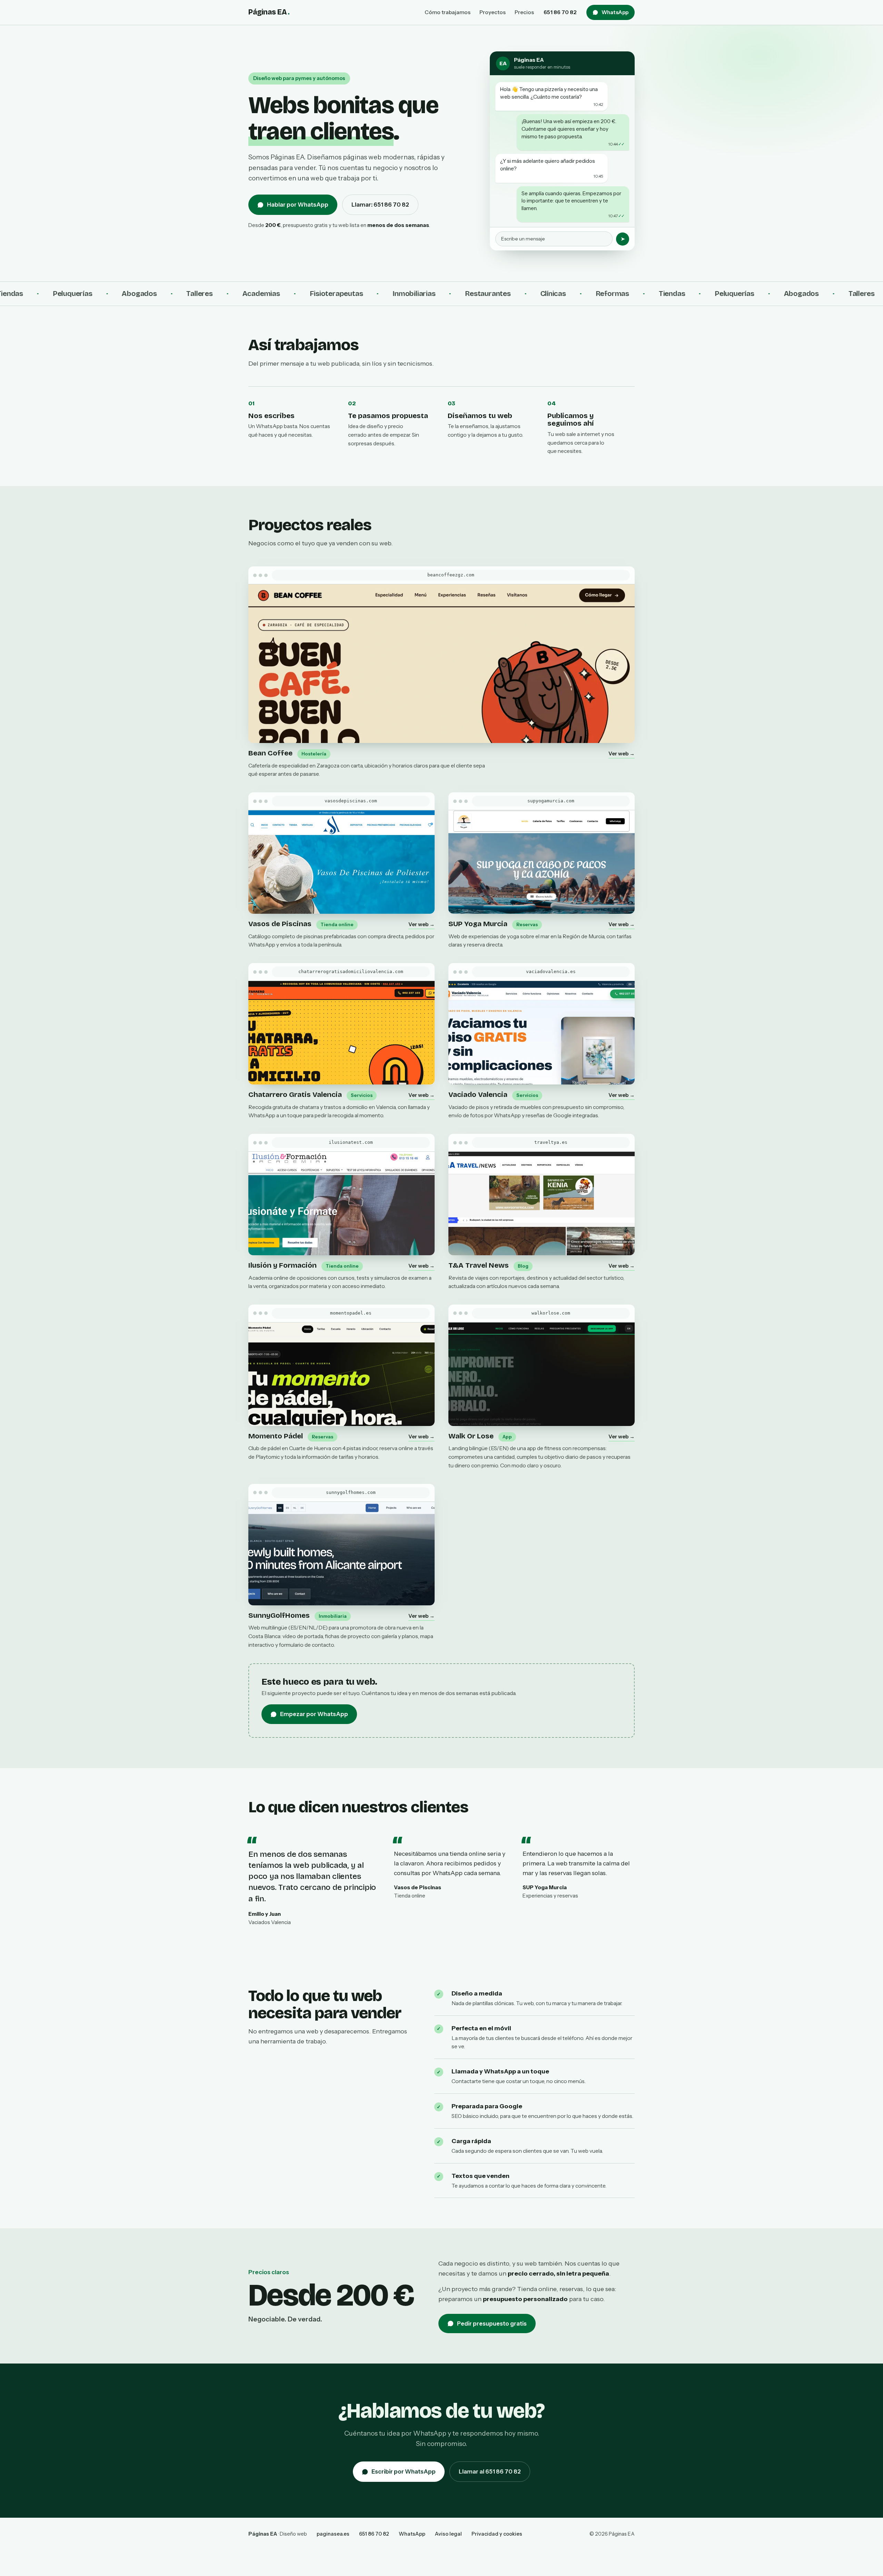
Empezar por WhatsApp (314, 1714)
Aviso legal (448, 2534)
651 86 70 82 (560, 12)
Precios (524, 12)
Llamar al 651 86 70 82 (490, 2471)
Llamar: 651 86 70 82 (380, 205)
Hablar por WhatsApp (298, 205)
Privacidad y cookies (497, 2534)
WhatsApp (615, 12)
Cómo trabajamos (448, 12)
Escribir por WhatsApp (404, 2471)
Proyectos (493, 12)
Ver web (622, 754)
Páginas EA (269, 12)
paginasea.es (333, 2534)
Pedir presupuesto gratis (492, 2324)
